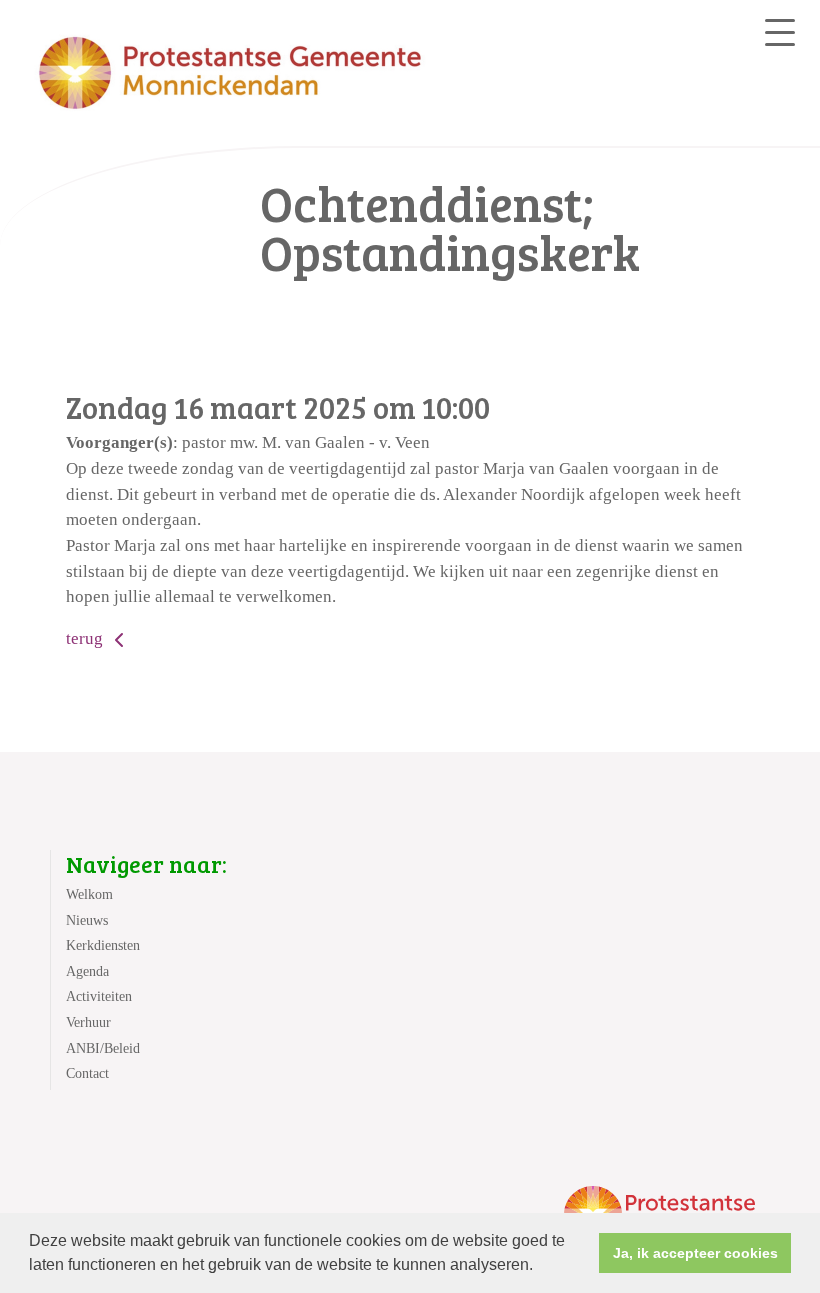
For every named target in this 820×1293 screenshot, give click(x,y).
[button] (540, 1267)
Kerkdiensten (103, 945)
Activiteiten (99, 996)
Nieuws (87, 920)
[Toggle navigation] (780, 32)
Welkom (89, 894)
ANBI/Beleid (103, 1048)
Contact (87, 1073)
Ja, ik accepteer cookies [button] (695, 1253)
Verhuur (88, 1022)
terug (86, 638)
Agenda (87, 971)
